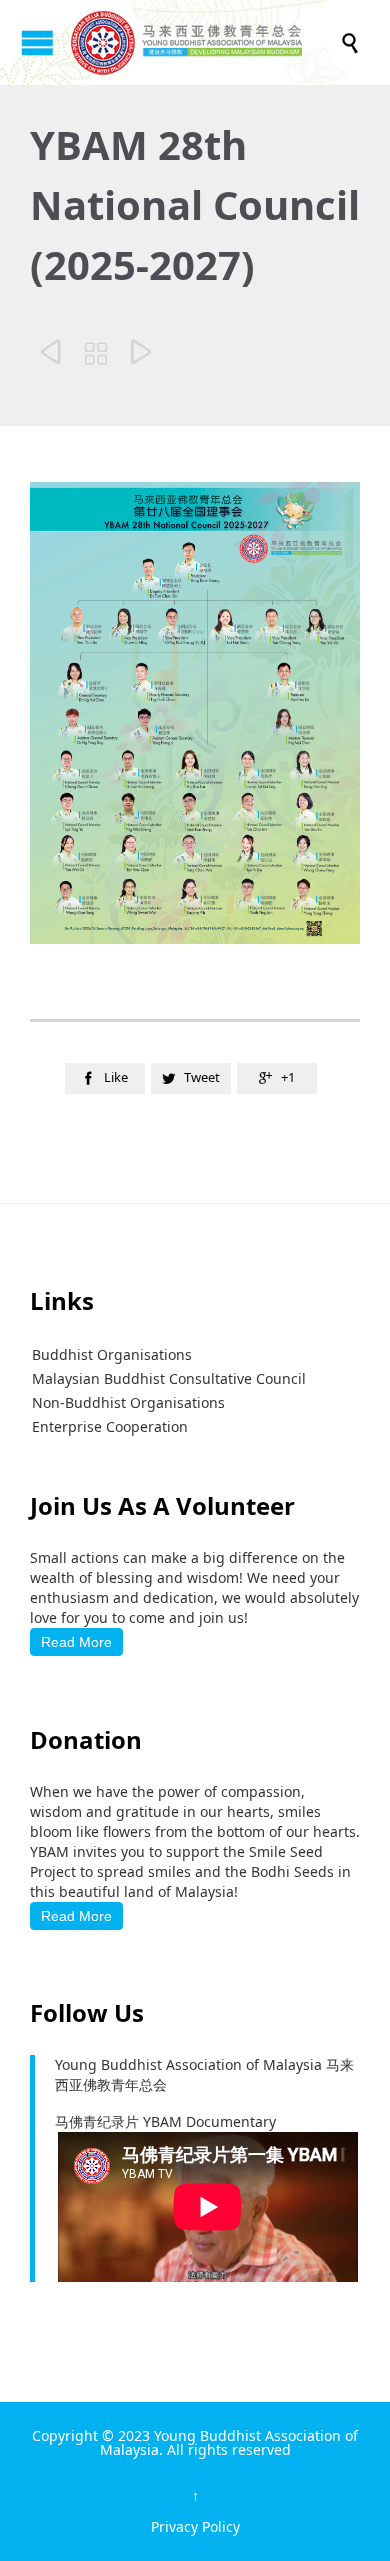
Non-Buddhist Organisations (128, 1402)
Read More (76, 1642)
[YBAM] (205, 42)
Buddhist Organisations (112, 1354)
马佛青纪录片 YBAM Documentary (165, 2121)
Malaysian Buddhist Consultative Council (169, 1378)
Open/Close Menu (37, 42)
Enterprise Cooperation (110, 1426)
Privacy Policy (195, 2526)
